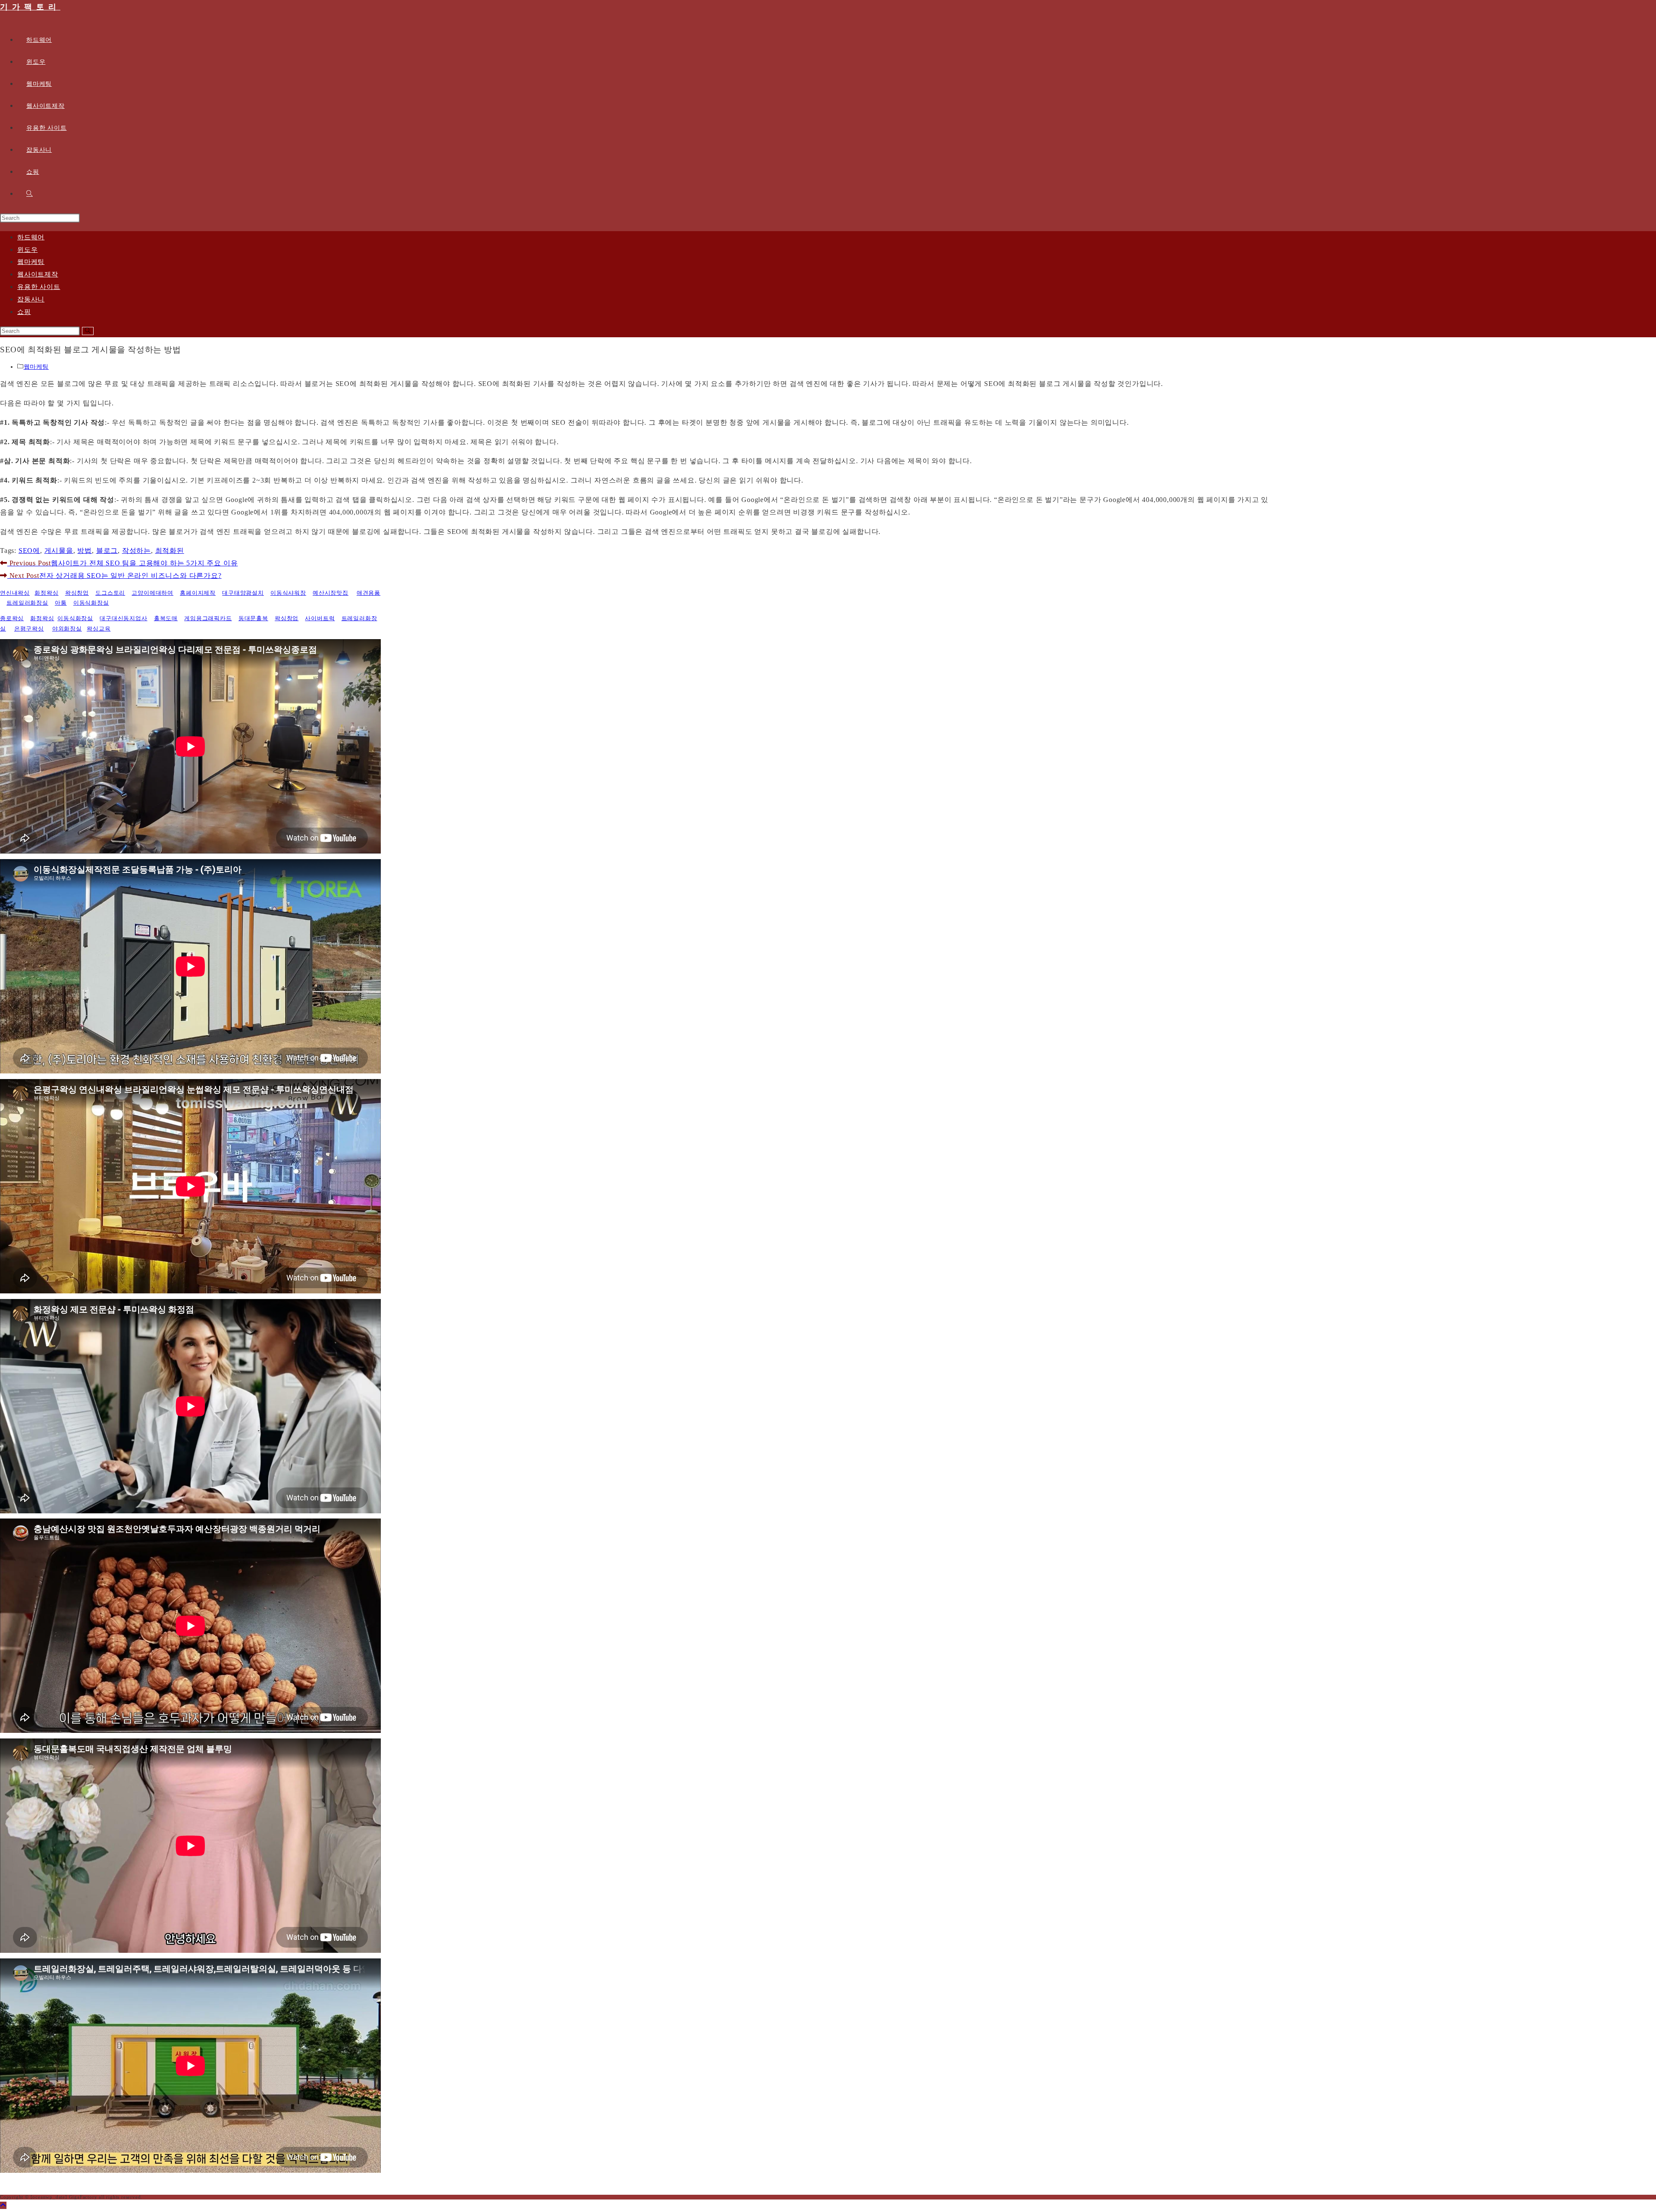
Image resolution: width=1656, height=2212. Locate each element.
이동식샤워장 (288, 593)
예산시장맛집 (331, 593)
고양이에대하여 (152, 593)
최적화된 (170, 551)
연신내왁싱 (15, 593)
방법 (85, 551)
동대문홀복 (253, 618)
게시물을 (59, 551)
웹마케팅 (31, 262)
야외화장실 (67, 629)
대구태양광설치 (243, 593)
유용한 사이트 (39, 287)
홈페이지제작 (198, 593)
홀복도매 (166, 618)
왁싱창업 (77, 593)
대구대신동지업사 (123, 618)
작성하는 (136, 551)
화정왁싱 (46, 593)
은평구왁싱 (29, 629)
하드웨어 (31, 237)
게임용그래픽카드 (208, 618)
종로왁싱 (12, 618)
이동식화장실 (91, 603)
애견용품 (369, 593)
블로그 (107, 551)
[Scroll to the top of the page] (3, 2205)
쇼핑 (24, 312)
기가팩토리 (30, 7)
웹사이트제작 (38, 274)
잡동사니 (31, 299)
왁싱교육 (99, 629)
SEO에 (29, 551)
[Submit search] (88, 331)
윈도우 (27, 250)
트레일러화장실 (27, 603)
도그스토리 (110, 593)
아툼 (61, 603)
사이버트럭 (320, 618)
